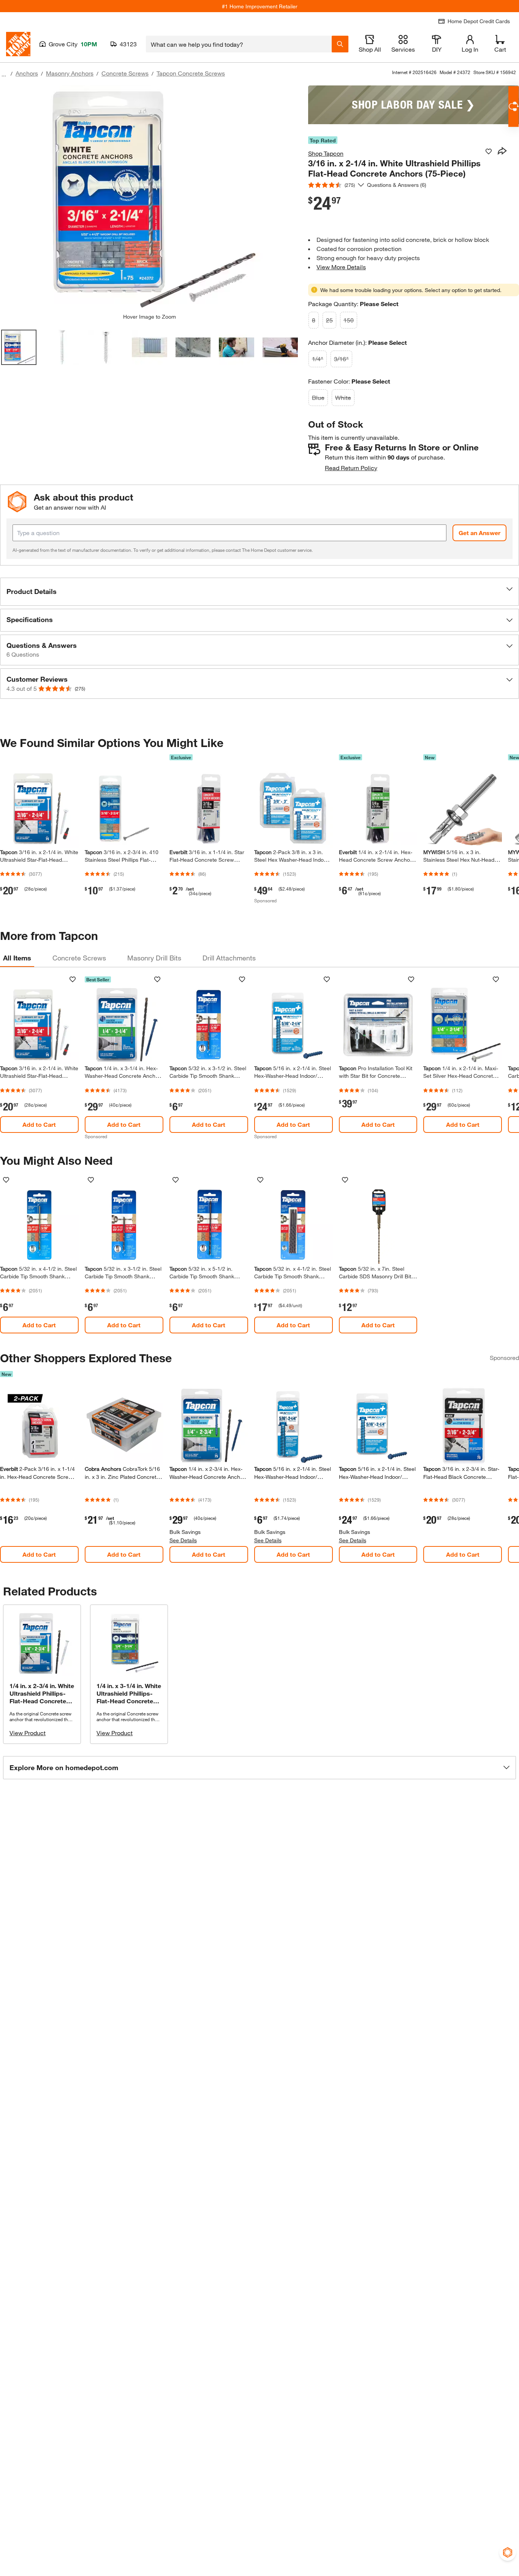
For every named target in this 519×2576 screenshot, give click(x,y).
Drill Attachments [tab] (229, 958)
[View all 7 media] (280, 347)
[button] (259, 592)
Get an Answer (479, 533)
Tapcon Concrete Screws (191, 73)
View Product (28, 1733)
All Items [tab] (17, 958)
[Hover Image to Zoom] (149, 199)
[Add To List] (489, 152)
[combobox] (239, 44)
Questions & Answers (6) (397, 185)
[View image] (19, 347)
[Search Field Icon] (340, 44)
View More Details (341, 267)
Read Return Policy (351, 468)
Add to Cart (39, 1124)
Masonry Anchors (70, 73)
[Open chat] (513, 107)
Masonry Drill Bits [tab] (154, 958)
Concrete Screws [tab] (79, 958)
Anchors (27, 73)
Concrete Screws (125, 73)
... (4, 74)
